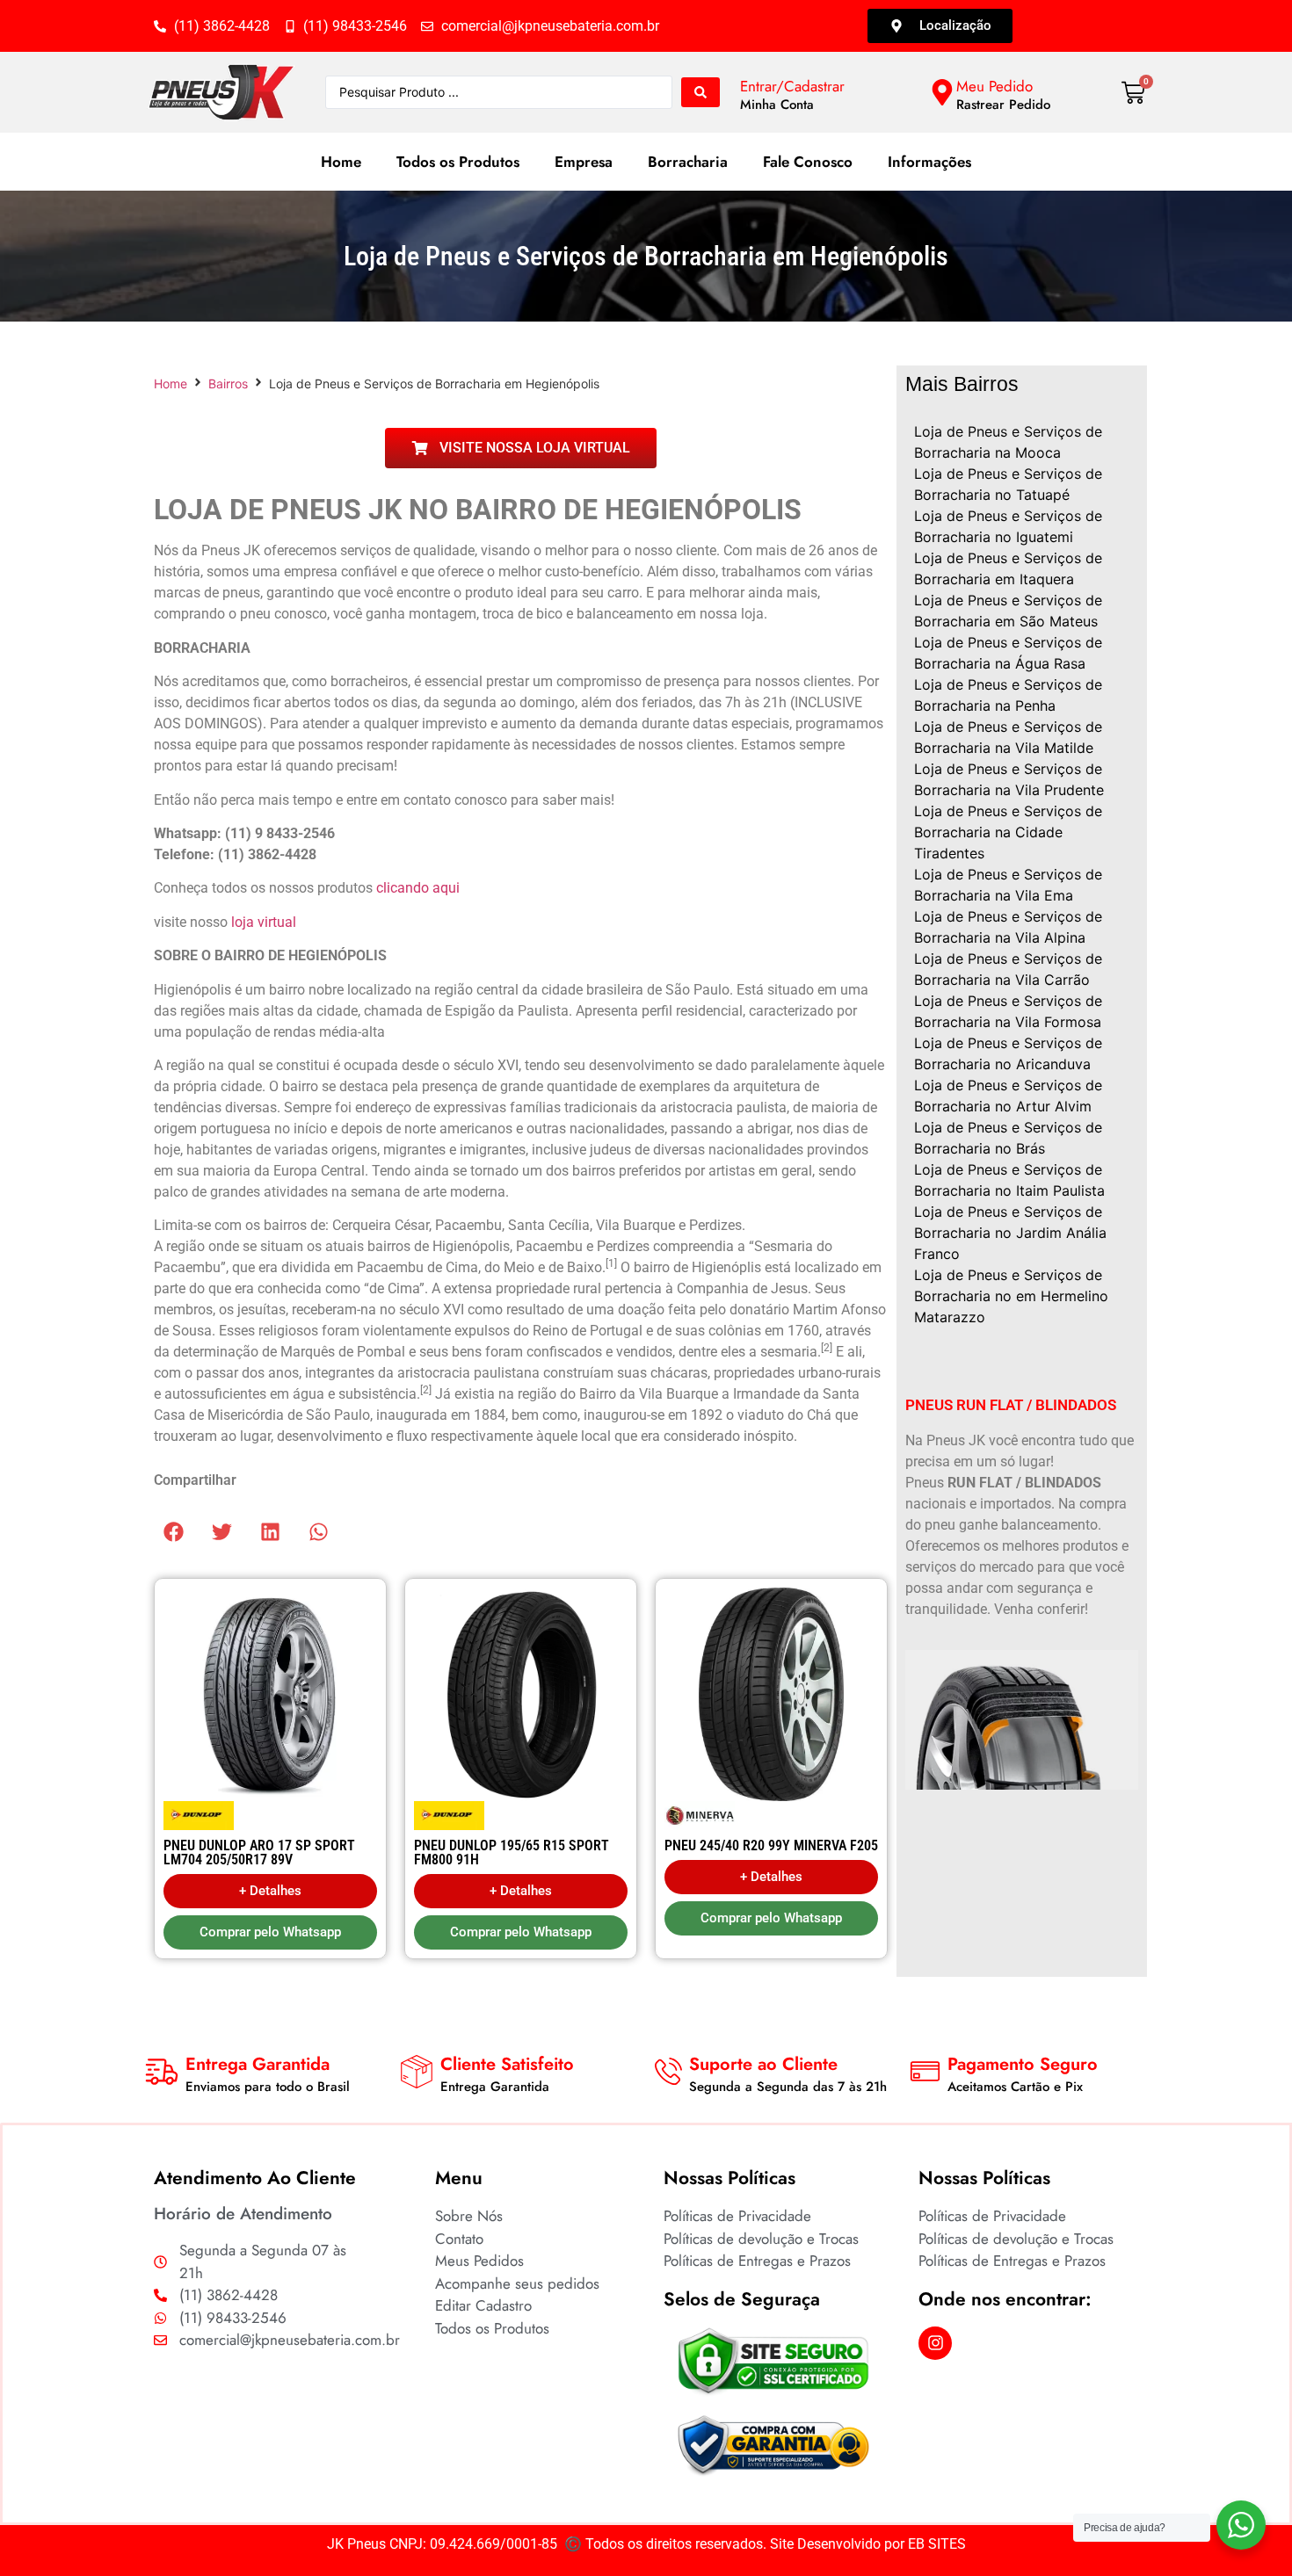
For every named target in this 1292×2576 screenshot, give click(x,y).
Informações (929, 162)
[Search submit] (700, 92)
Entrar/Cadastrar (792, 86)
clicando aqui (418, 888)
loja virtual (264, 922)
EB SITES (937, 2544)
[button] (174, 1532)
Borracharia (688, 162)
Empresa (584, 162)
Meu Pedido (994, 86)
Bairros (228, 384)
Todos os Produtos (458, 162)
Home (341, 162)
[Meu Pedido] (942, 92)
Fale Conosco (808, 162)
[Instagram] (935, 2343)
